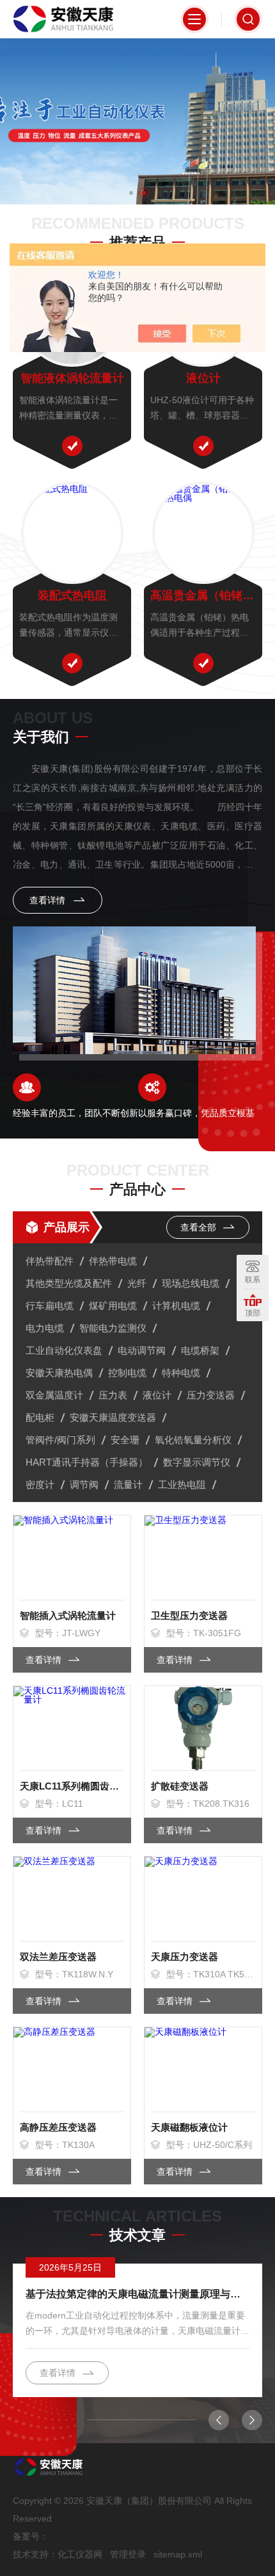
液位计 (203, 378)
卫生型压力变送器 (189, 1615)
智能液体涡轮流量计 (72, 378)
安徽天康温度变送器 (113, 1417)
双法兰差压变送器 (58, 1957)
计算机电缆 (176, 1306)
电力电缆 (45, 1328)
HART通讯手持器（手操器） (87, 1462)
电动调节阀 (142, 1350)
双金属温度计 (54, 1395)
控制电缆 (127, 1373)
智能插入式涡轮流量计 (68, 1615)
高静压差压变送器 (58, 2127)
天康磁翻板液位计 (189, 2127)
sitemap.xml (178, 2554)
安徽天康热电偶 (59, 1373)
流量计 (128, 1484)
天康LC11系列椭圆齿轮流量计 (72, 1786)
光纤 (137, 1283)
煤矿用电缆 (113, 1306)
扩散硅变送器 (180, 1786)
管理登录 (128, 2554)
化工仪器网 (80, 2554)
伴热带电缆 (113, 1261)
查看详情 (49, 900)
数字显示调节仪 (197, 1462)
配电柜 (40, 1417)
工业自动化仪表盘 (64, 1350)
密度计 (40, 1484)
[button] (131, 193)
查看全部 (200, 1227)
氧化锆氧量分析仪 (193, 1440)
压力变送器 (211, 1395)
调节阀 (84, 1484)
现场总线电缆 (191, 1283)
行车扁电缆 (50, 1306)
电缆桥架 (200, 1350)
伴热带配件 (50, 1261)
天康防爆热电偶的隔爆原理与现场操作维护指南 (141, 2294)
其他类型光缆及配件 (69, 1283)
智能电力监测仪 (113, 1328)
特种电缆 (181, 1373)
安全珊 (125, 1440)
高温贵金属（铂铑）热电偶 (203, 595)
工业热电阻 (182, 1484)
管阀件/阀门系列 (60, 1440)
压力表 (113, 1395)
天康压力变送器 (185, 1957)
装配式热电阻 (72, 595)
